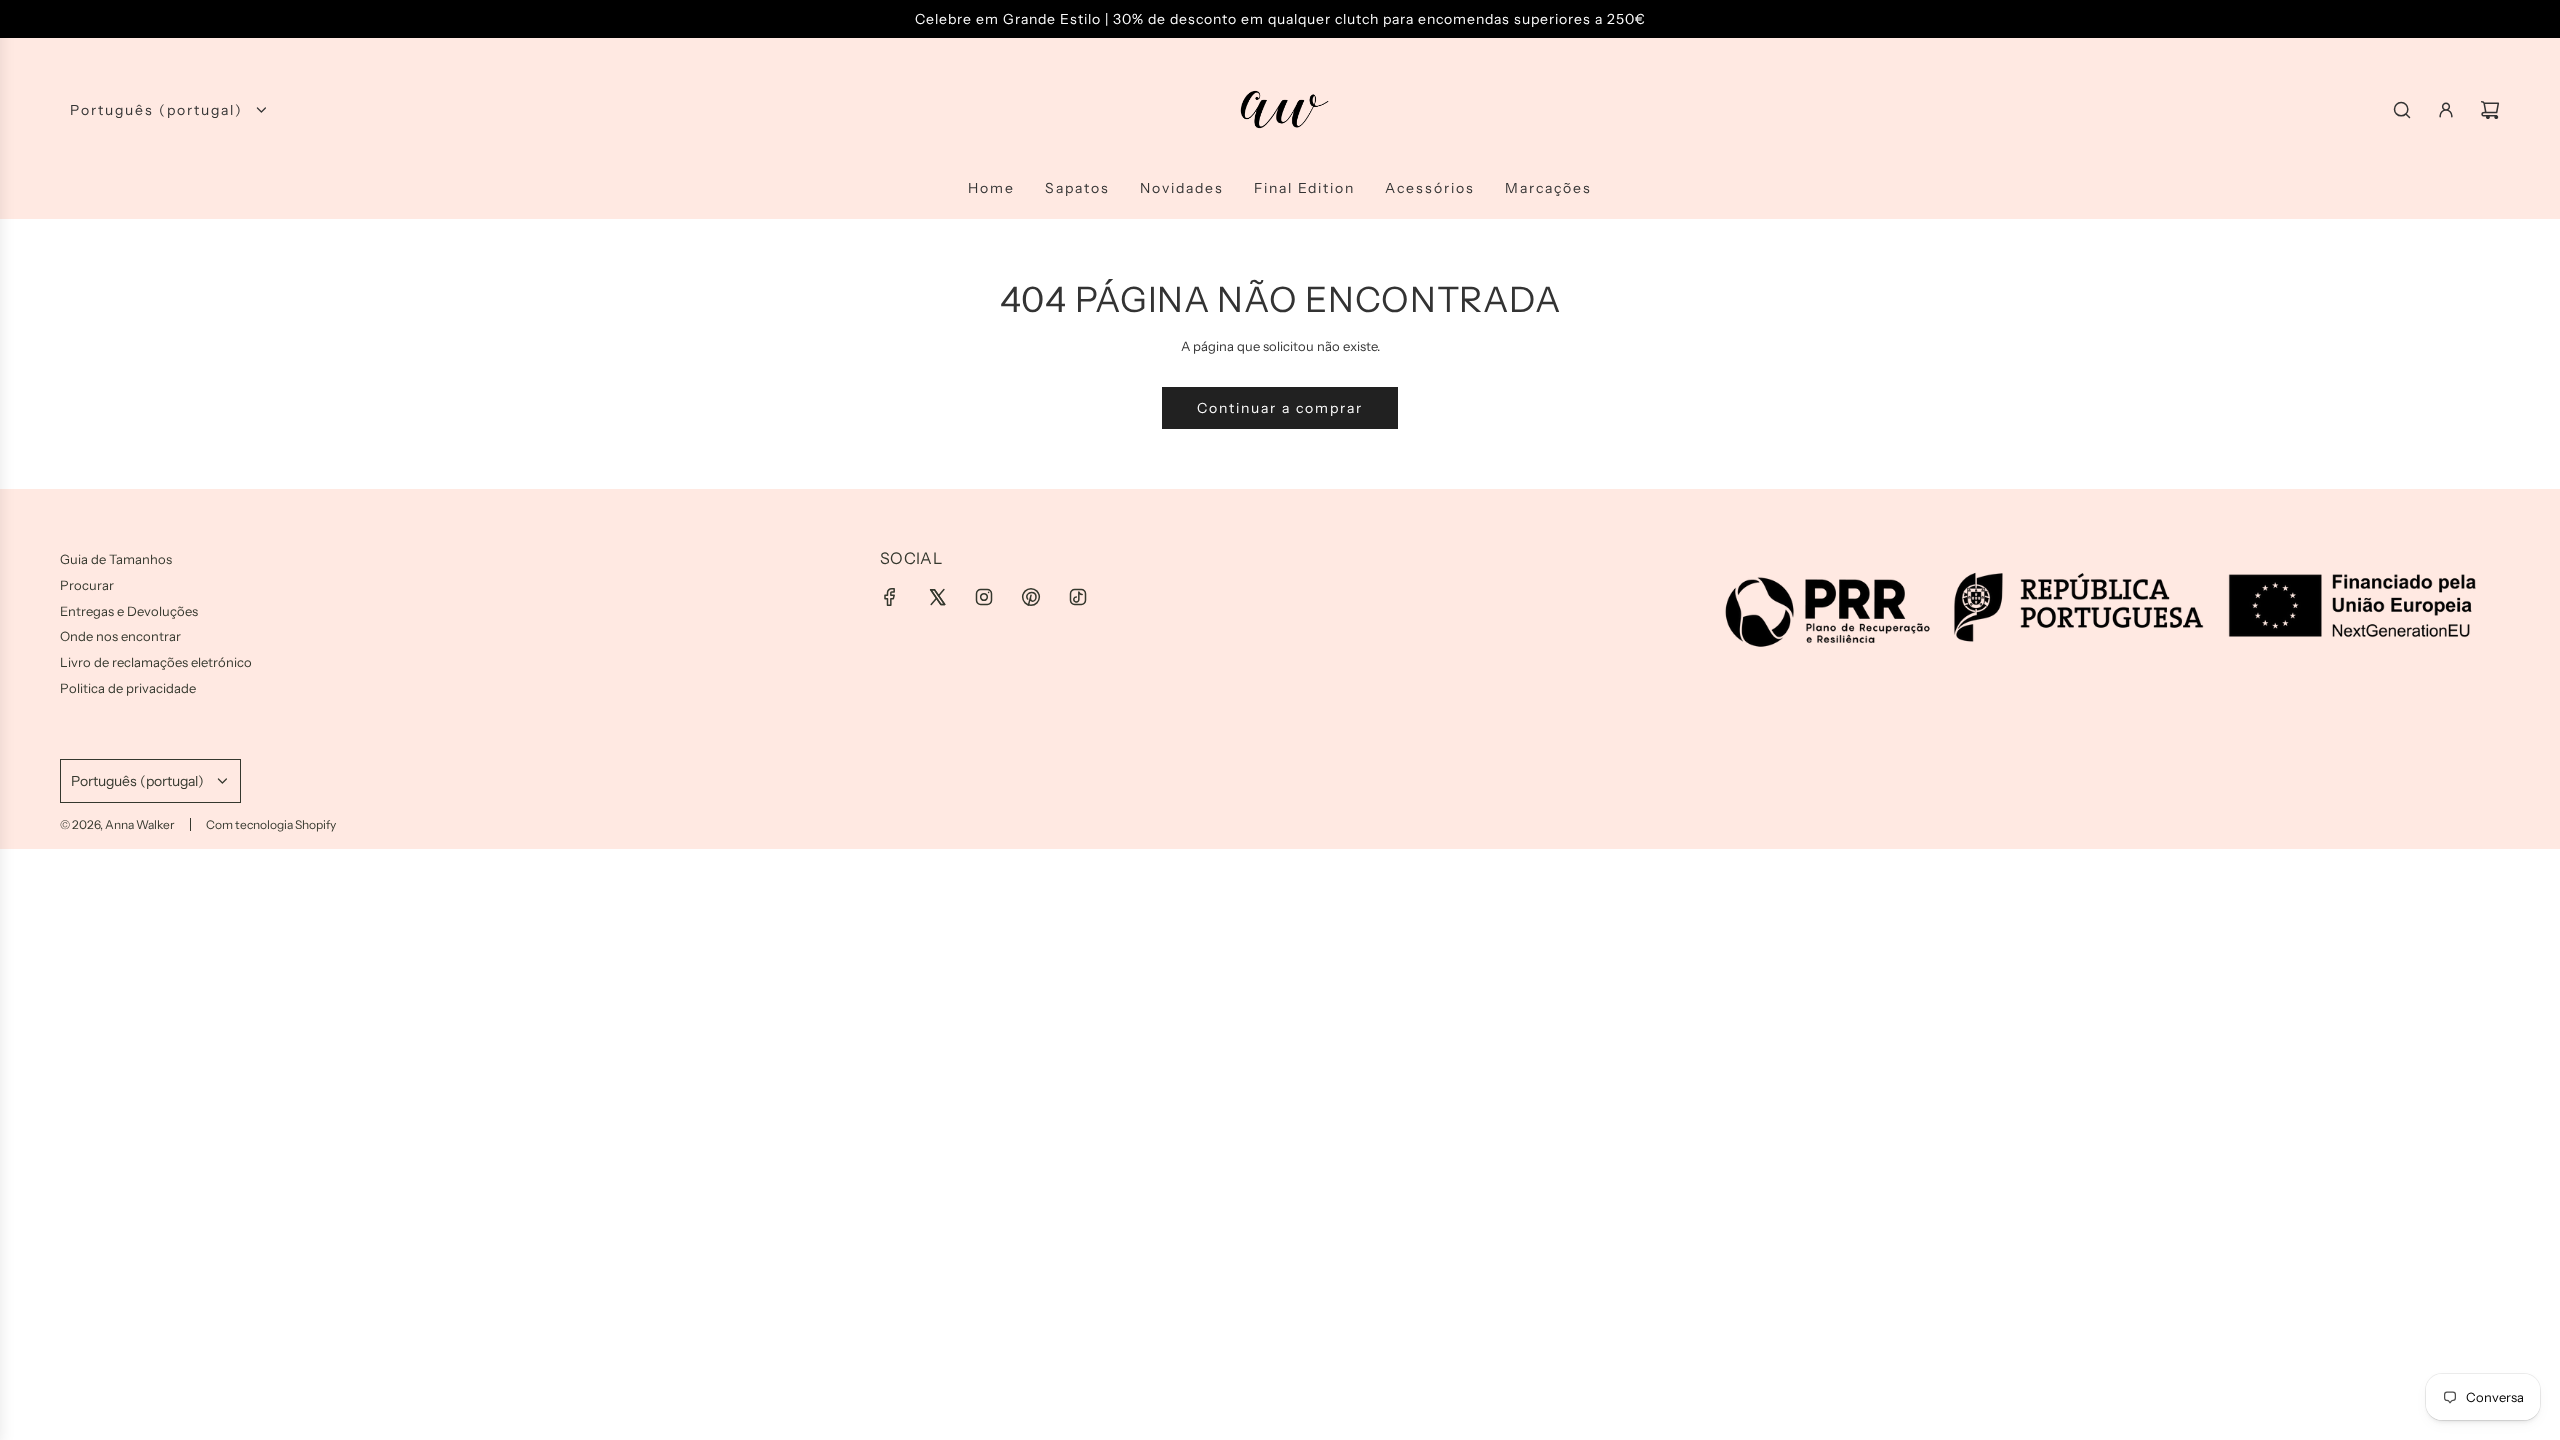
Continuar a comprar (1280, 408)
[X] (937, 597)
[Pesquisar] (2402, 110)
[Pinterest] (1031, 597)
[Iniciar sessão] (2446, 110)
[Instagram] (984, 597)
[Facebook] (890, 597)
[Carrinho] (2490, 110)
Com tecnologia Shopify (271, 824)
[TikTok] (1078, 597)
